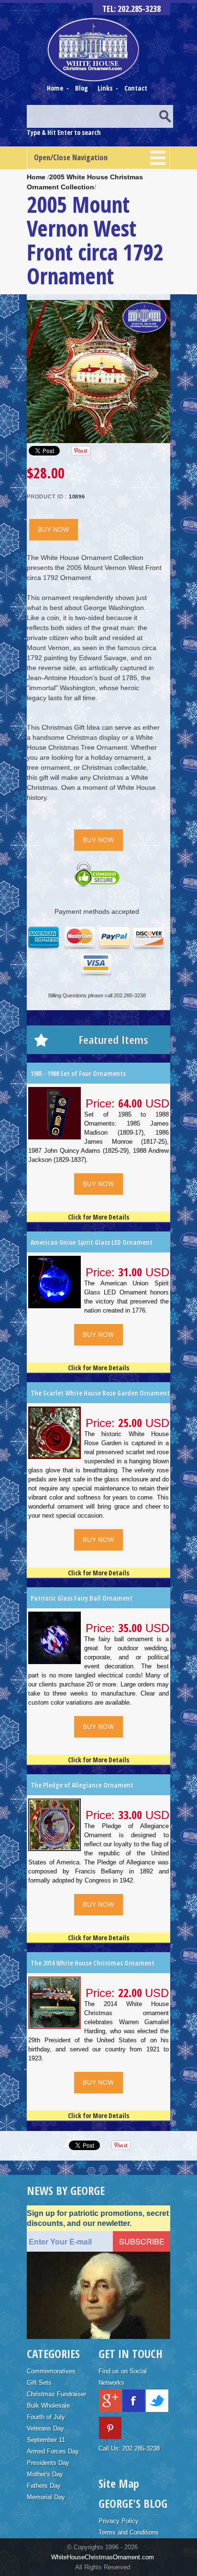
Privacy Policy (119, 2521)
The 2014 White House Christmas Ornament (93, 1963)
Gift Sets (39, 2383)
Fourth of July (46, 2417)
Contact (136, 88)
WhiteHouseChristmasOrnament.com (103, 2557)
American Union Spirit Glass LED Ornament (92, 1242)
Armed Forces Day (53, 2451)
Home (56, 88)
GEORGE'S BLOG (133, 2503)
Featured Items (113, 1040)
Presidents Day (48, 2463)
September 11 (46, 2440)
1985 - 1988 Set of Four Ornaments (78, 1073)
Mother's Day (45, 2474)
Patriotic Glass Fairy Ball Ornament (82, 1598)
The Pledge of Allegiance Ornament (82, 1785)
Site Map (119, 2483)
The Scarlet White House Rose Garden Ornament (100, 1393)
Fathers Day (44, 2486)
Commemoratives (51, 2371)
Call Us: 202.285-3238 (129, 2448)
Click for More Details (98, 1217)
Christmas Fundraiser (56, 2394)
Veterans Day (45, 2428)
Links (105, 88)
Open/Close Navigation (71, 157)
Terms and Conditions (129, 2532)
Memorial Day (46, 2497)
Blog (82, 88)
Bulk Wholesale (48, 2405)
